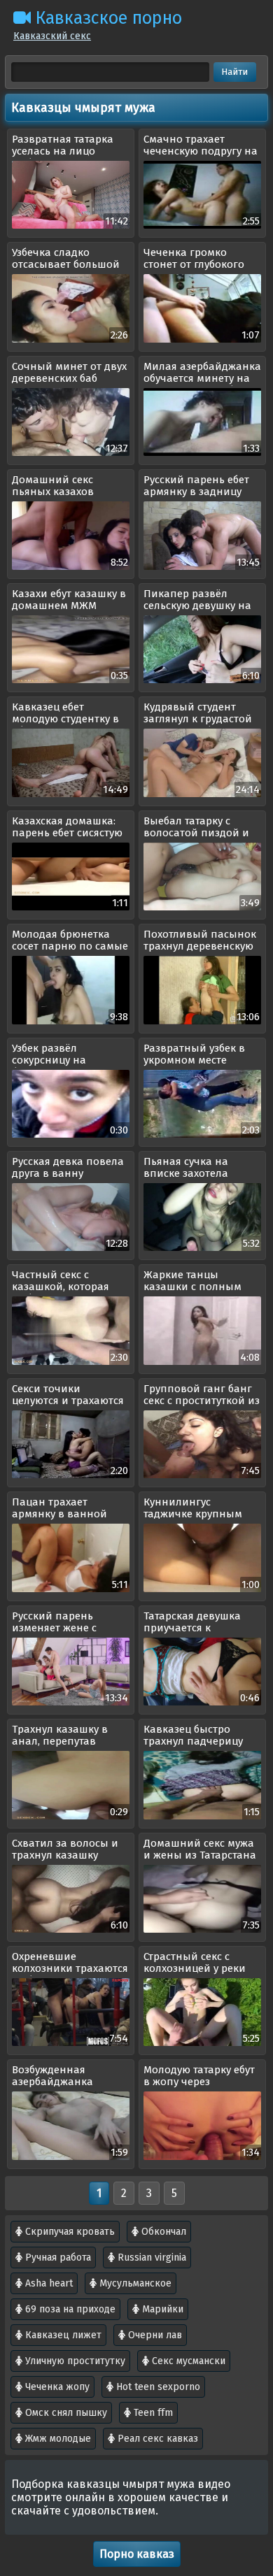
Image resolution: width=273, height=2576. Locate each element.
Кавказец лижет (62, 2335)
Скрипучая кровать (69, 2232)
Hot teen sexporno (157, 2387)
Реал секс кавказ (156, 2439)
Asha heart (48, 2283)
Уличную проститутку (74, 2361)
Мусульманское (134, 2283)
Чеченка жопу (56, 2387)
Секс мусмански (187, 2361)
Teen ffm (152, 2413)
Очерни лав (154, 2335)
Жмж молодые (57, 2439)
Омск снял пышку (65, 2413)
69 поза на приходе (69, 2309)
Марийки (161, 2309)
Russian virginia (150, 2257)
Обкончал (162, 2232)
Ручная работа (57, 2257)
